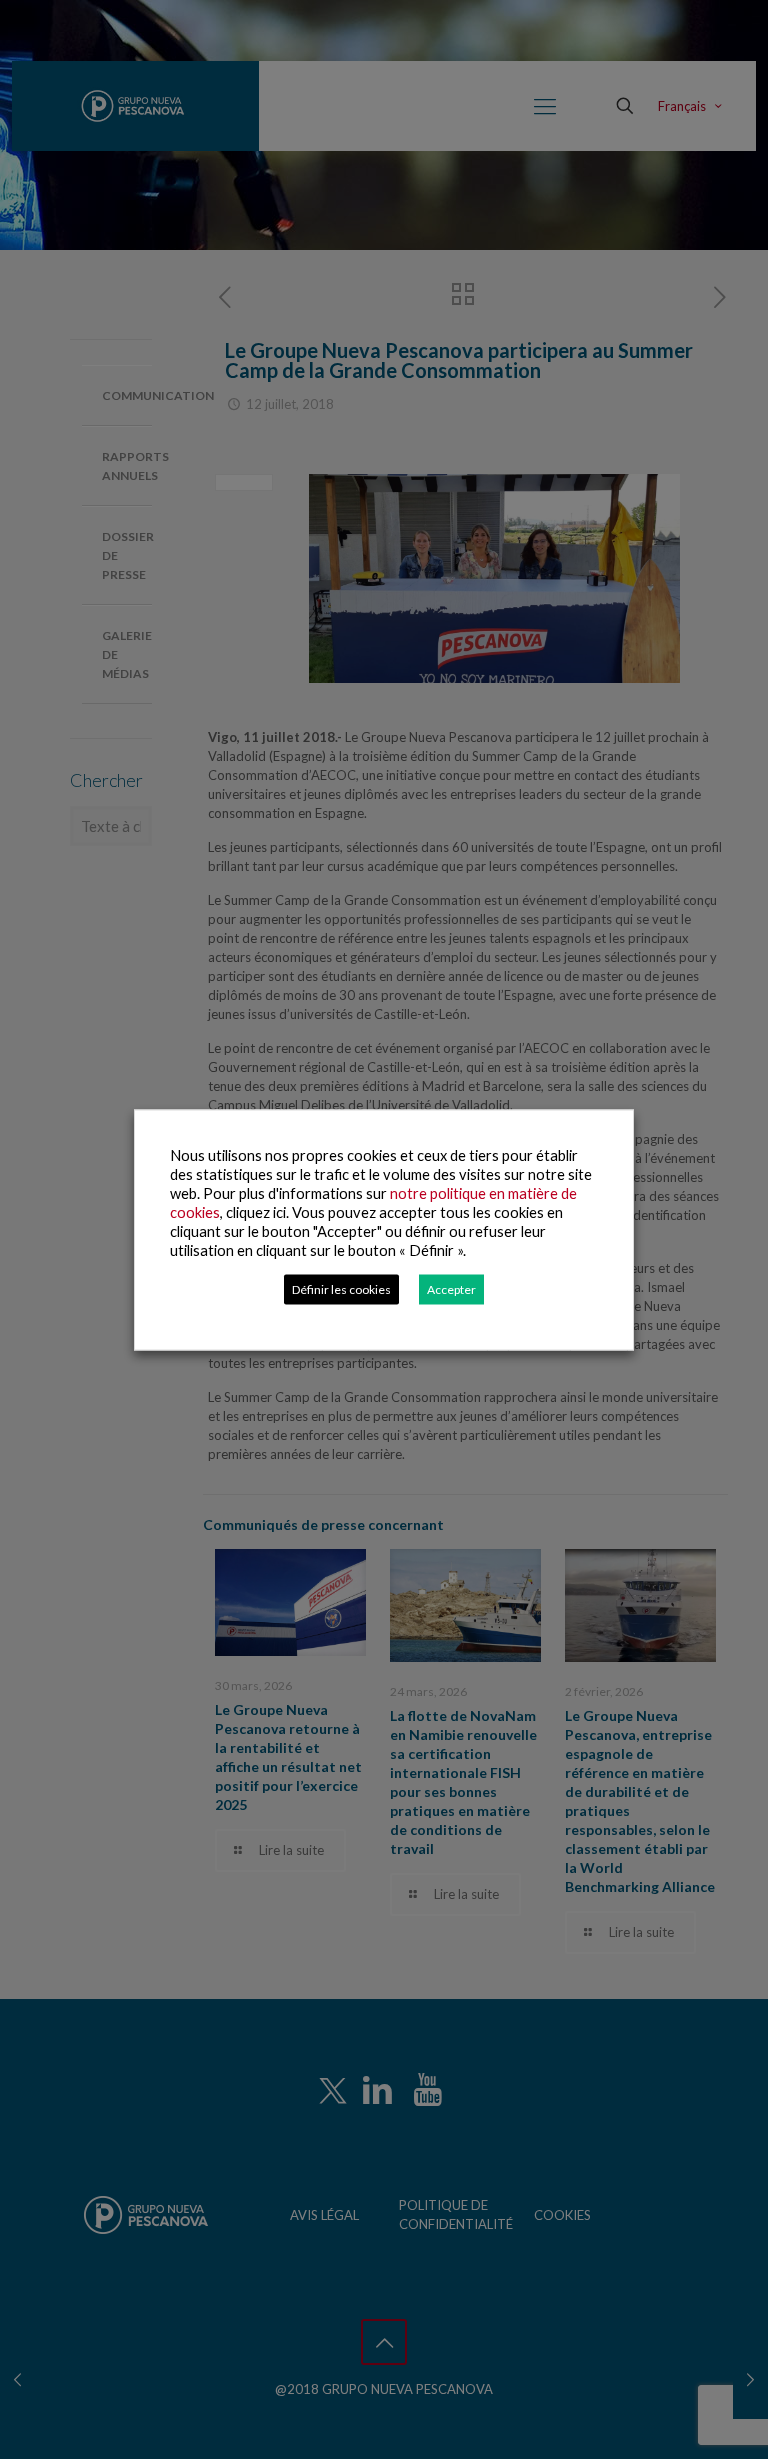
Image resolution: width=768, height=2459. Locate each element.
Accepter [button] (451, 1288)
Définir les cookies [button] (341, 1288)
